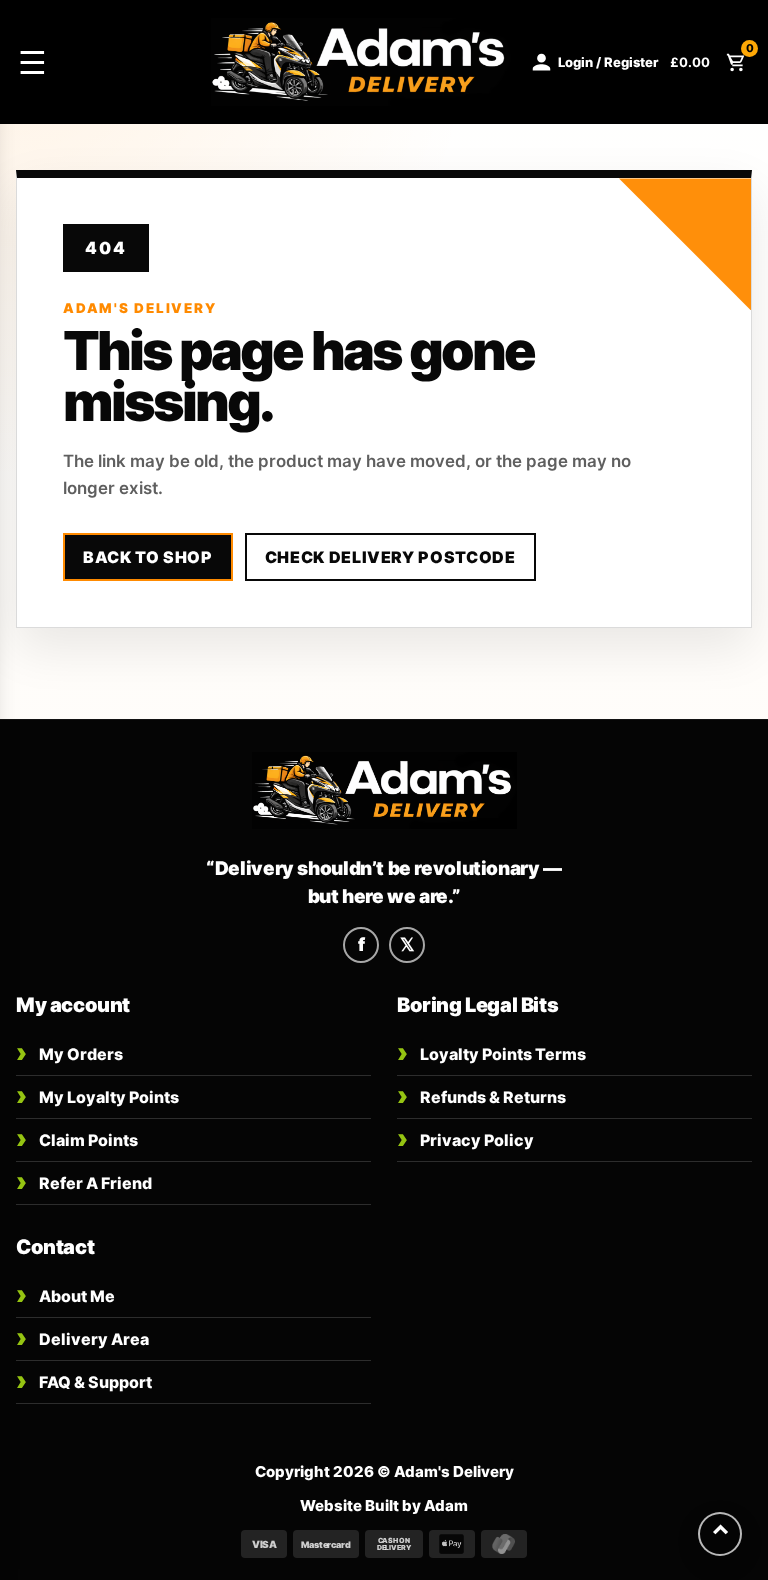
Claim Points (77, 1138)
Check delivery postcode (390, 557)
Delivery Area (82, 1337)
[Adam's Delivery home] (384, 791)
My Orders (69, 1052)
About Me (65, 1294)
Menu (104, 62)
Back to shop (148, 557)
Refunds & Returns (481, 1095)
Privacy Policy (465, 1138)
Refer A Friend (84, 1181)
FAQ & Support (84, 1380)
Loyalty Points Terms (491, 1052)
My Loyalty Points (97, 1095)
